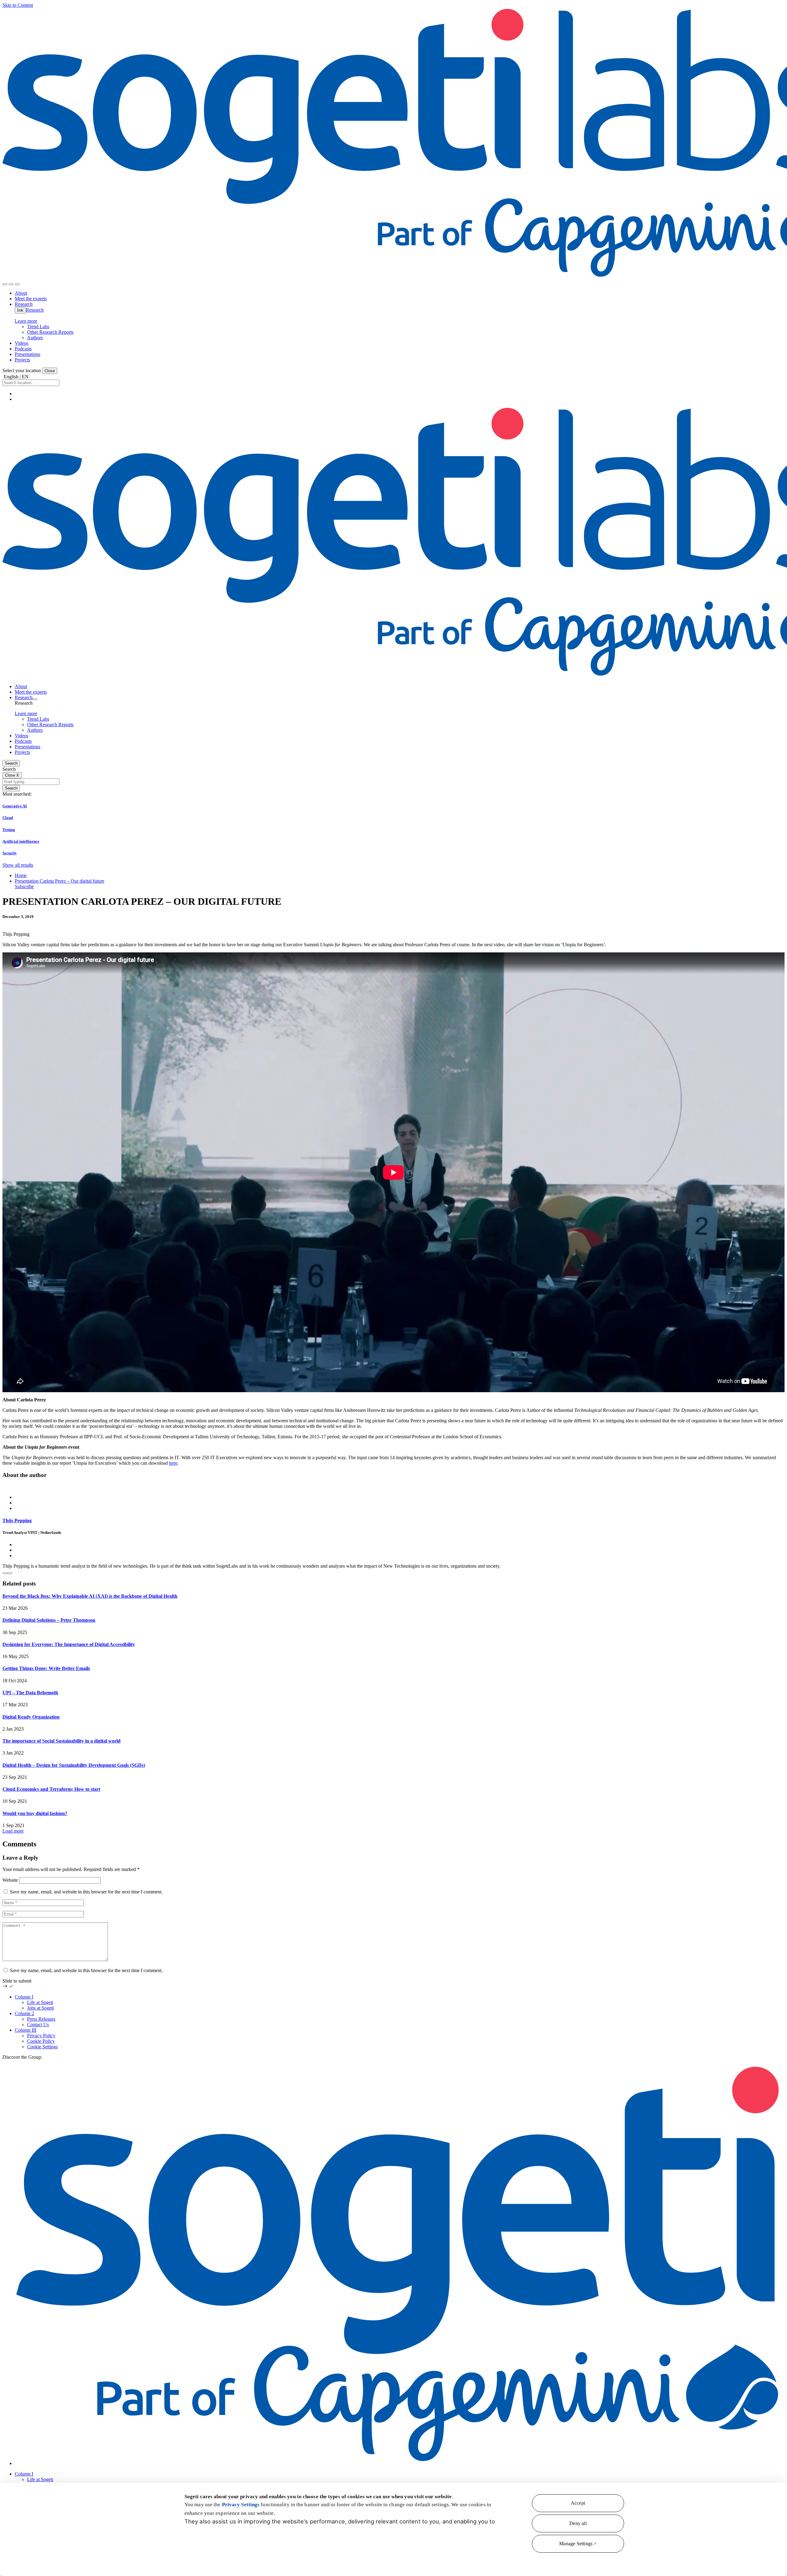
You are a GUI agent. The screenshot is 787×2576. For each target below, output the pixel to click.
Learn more (26, 321)
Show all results (18, 865)
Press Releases (41, 2019)
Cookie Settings (42, 2047)
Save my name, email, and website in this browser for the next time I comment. (86, 1892)
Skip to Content (18, 5)
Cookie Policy (41, 2041)
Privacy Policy (41, 2036)
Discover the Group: (22, 2057)
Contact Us (38, 2025)
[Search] (5, 284)
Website (10, 1880)
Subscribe (24, 886)
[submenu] (35, 699)
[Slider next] (10, 1573)
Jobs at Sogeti (40, 2008)
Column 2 (24, 2013)
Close (50, 371)
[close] (11, 284)
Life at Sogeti (40, 2002)
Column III (26, 2030)
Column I (24, 1997)
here (173, 1463)
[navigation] (17, 284)
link (20, 310)
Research (35, 310)
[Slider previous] (5, 1573)
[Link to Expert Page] (393, 1487)
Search (11, 763)
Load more (13, 1831)
